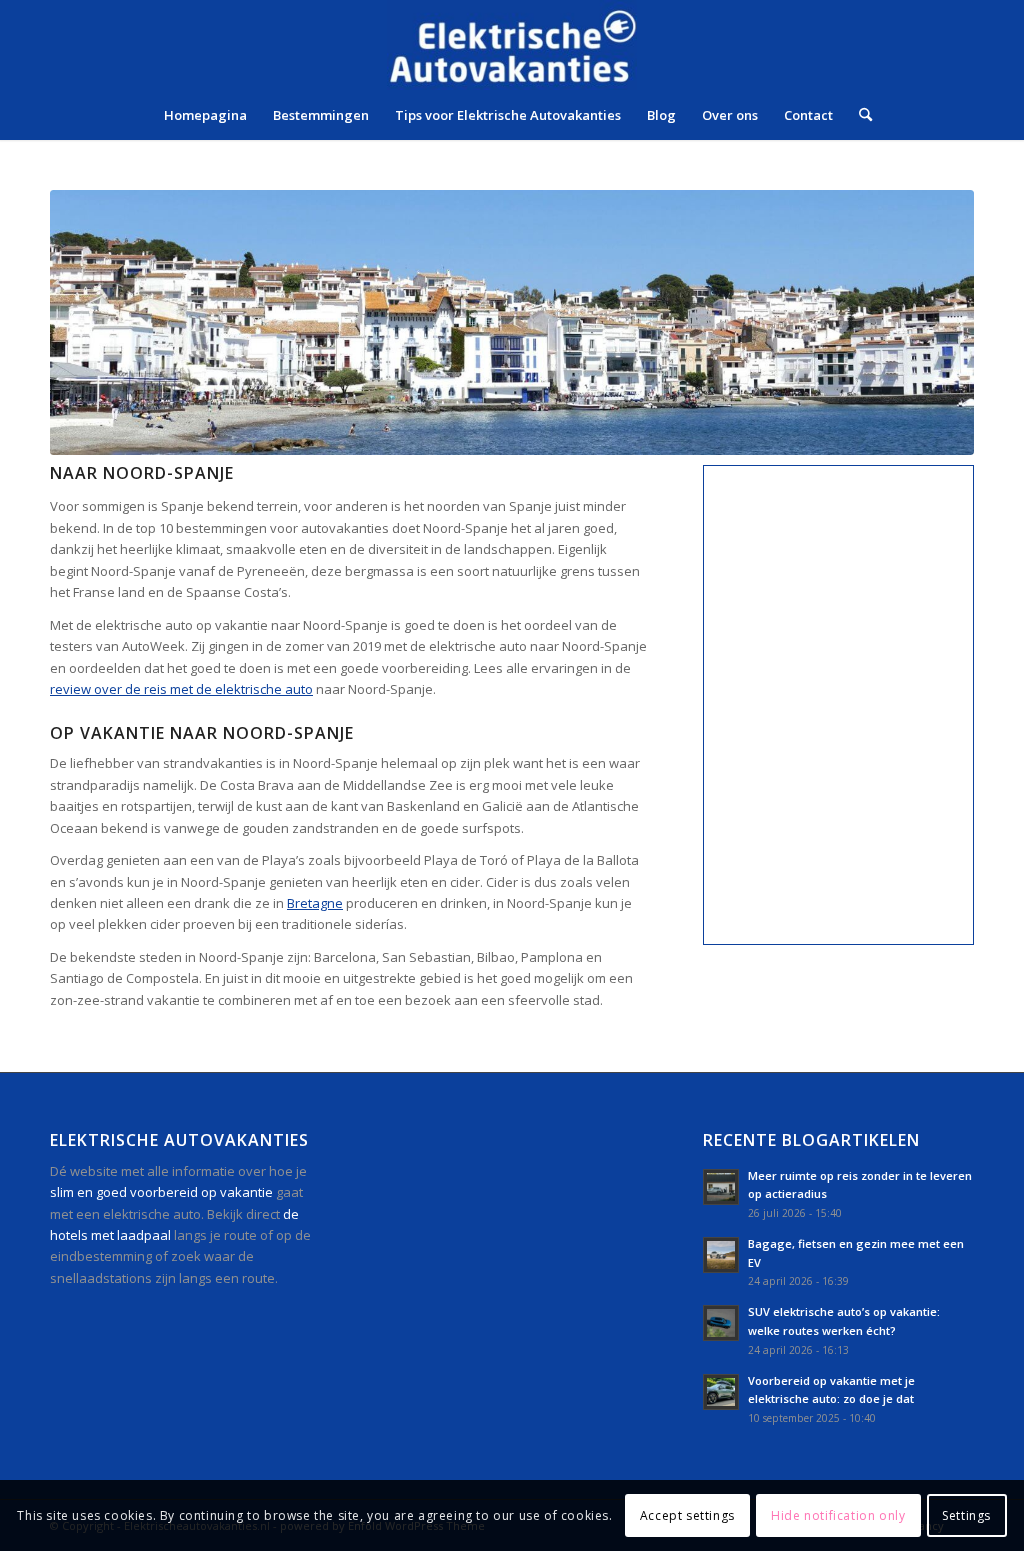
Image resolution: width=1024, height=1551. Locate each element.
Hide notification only (838, 1515)
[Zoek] (859, 115)
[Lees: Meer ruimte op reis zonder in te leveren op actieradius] (721, 1187)
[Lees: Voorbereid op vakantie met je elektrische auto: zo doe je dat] (721, 1392)
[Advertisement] (526, 1297)
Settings (966, 1515)
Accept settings (687, 1515)
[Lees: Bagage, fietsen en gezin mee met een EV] (721, 1255)
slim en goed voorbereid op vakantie (161, 1192)
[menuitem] (205, 115)
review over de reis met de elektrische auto (181, 689)
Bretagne (315, 903)
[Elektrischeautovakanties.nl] (512, 45)
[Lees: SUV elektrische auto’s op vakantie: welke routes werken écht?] (721, 1323)
